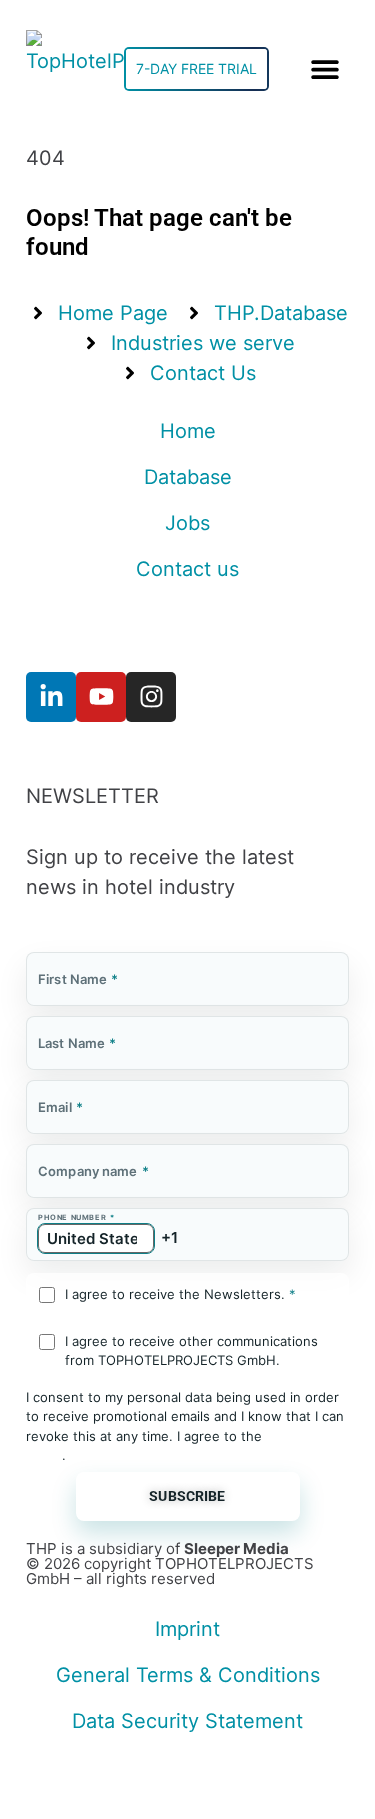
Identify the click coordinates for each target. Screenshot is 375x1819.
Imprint (187, 1629)
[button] (324, 69)
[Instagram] (151, 697)
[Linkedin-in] (51, 697)
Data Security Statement (187, 1721)
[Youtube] (101, 697)
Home (188, 431)
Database (188, 477)
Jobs (187, 523)
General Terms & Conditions (188, 1675)
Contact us (187, 569)
